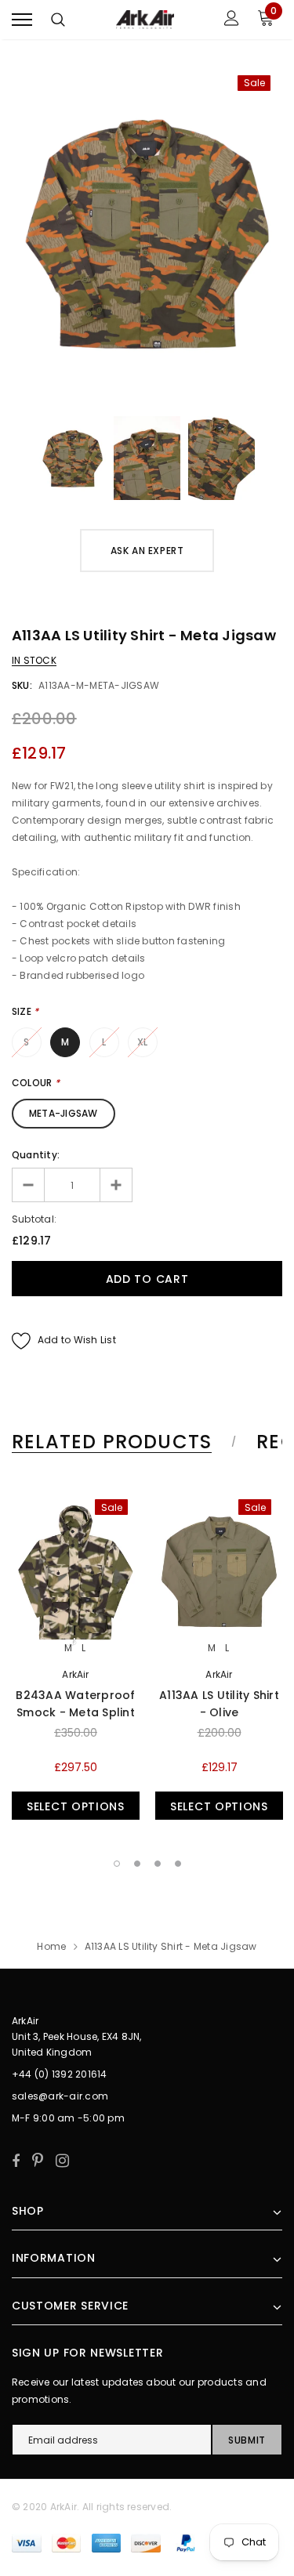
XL (142, 1042)
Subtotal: (34, 1219)
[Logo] (145, 20)
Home (51, 1946)
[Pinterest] (38, 2161)
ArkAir (75, 1674)
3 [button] (158, 1864)
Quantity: (36, 1155)
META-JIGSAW (64, 1113)
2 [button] (137, 1864)
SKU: (22, 685)
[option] (147, 232)
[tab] (122, 1442)
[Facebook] (16, 2161)
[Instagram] (62, 2161)
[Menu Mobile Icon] (22, 20)
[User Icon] (232, 20)
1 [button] (117, 1864)
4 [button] (178, 1864)
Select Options (76, 1806)
